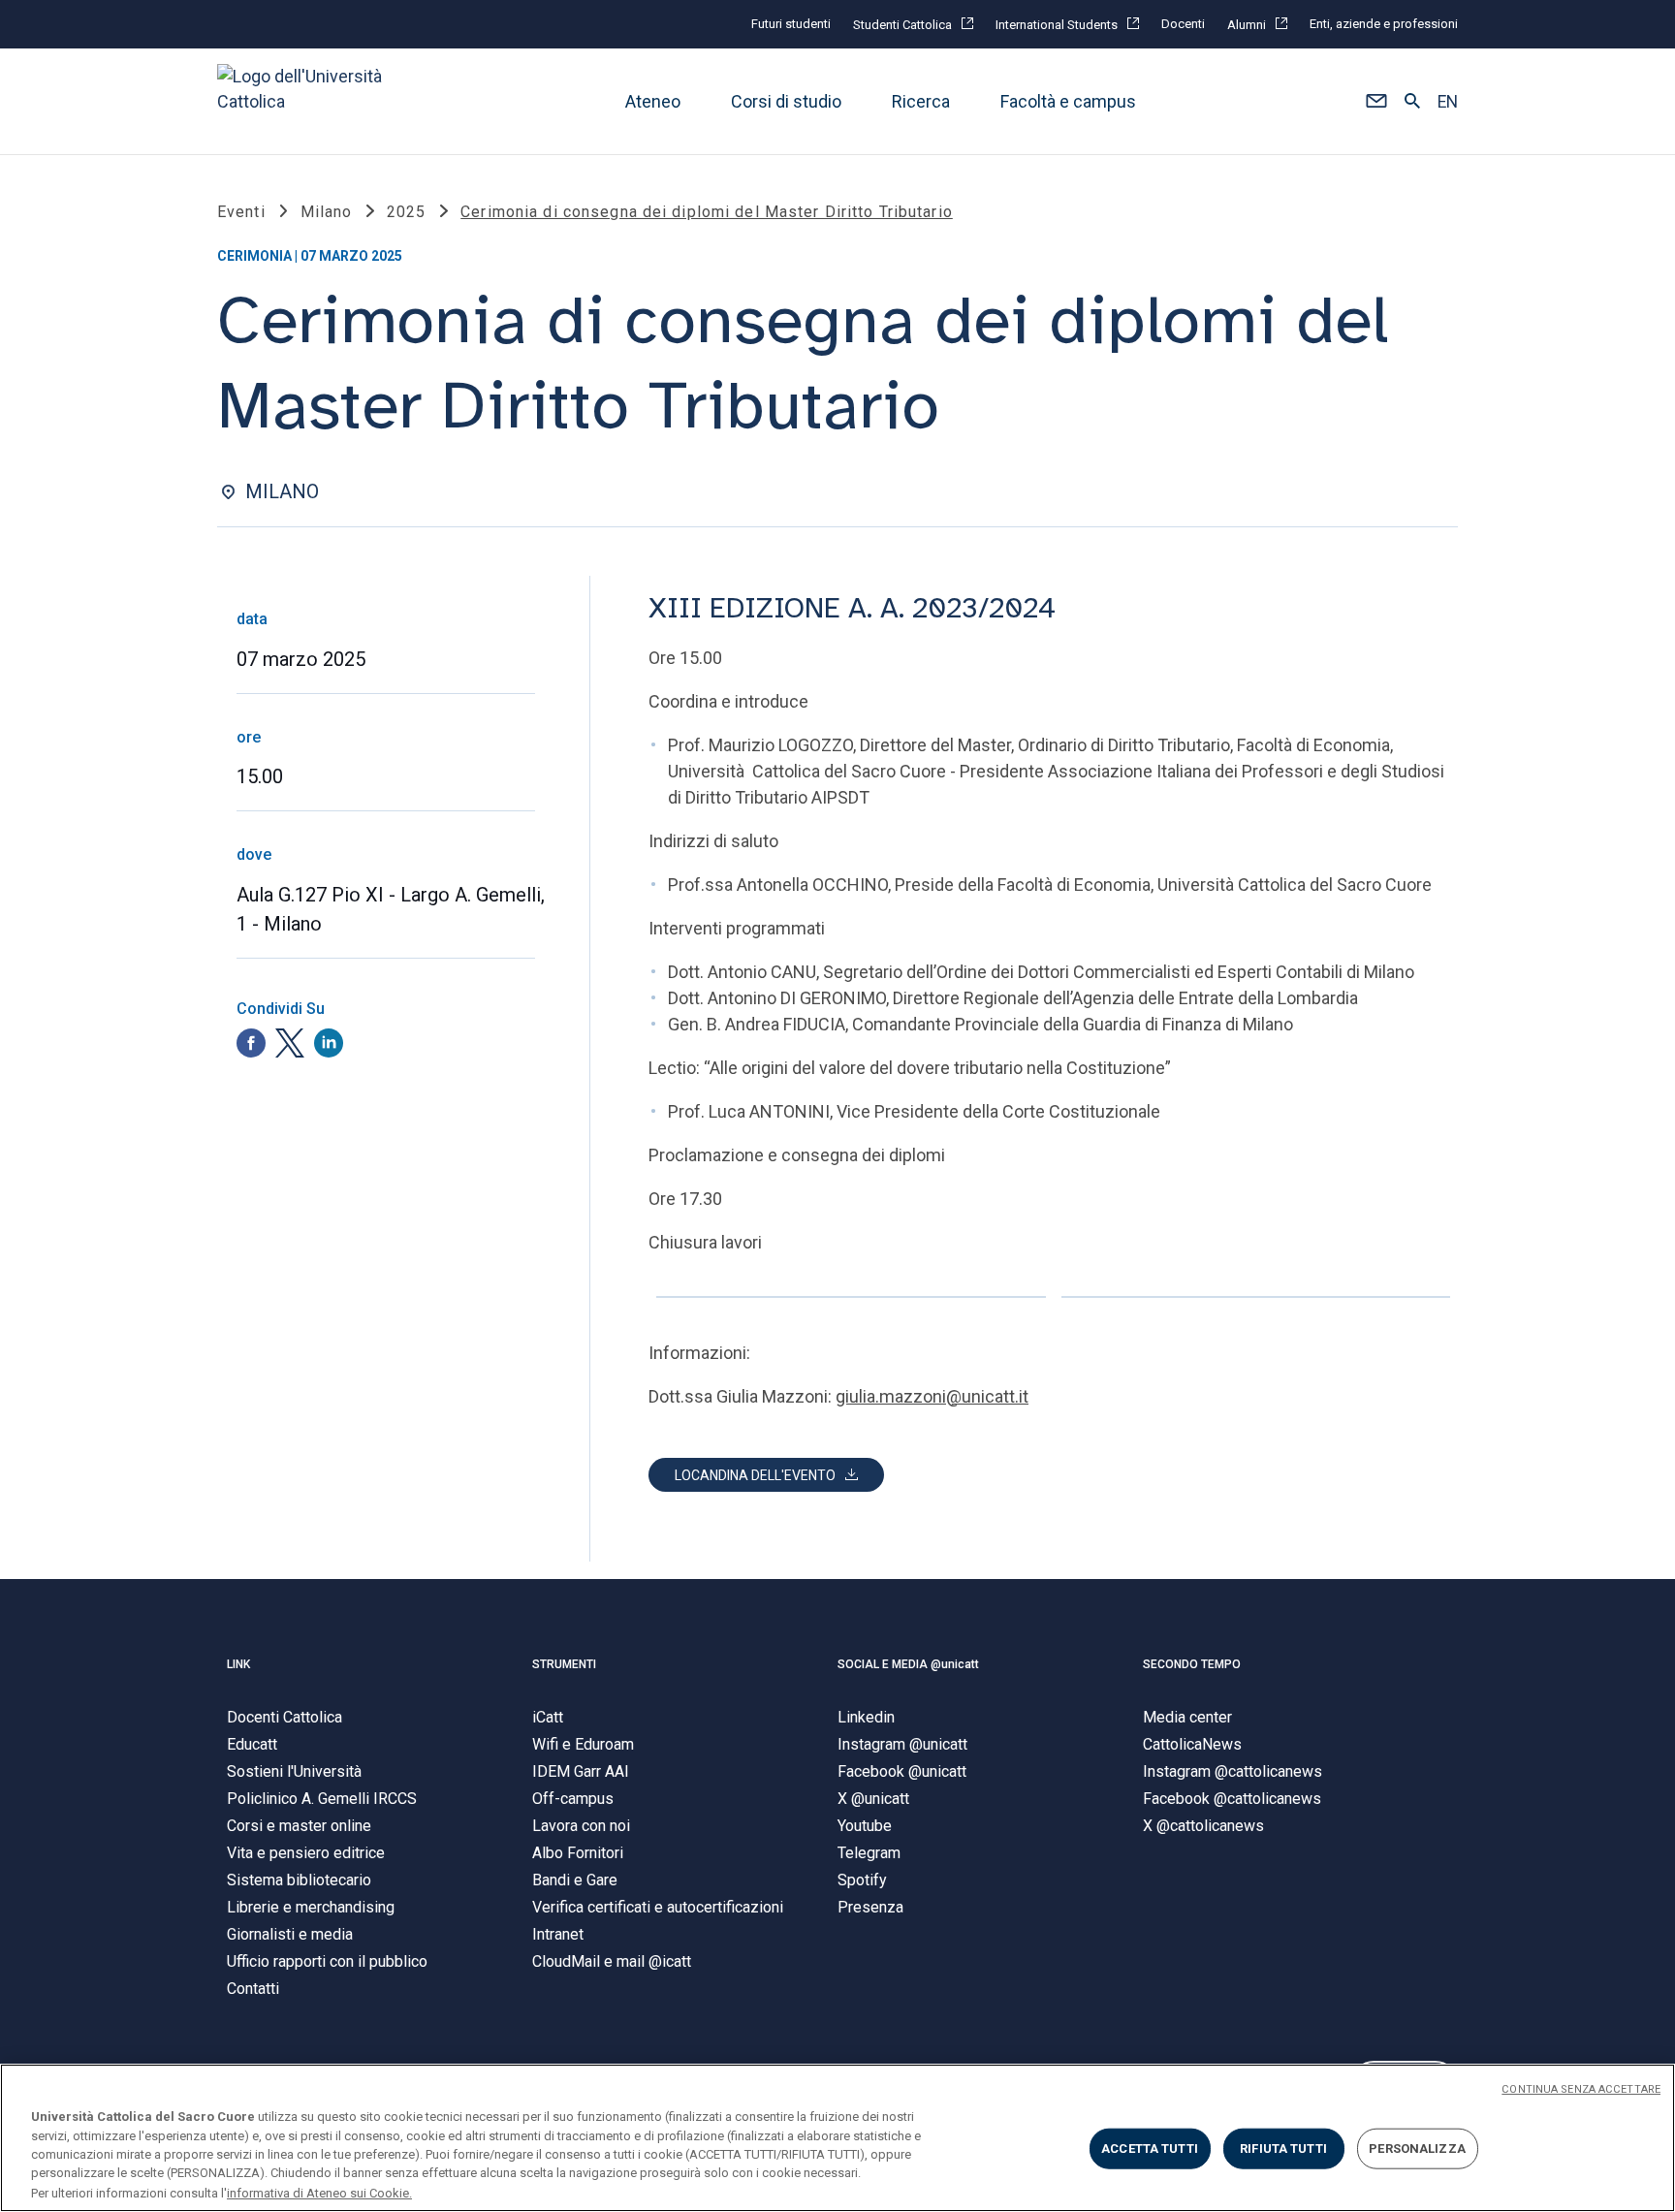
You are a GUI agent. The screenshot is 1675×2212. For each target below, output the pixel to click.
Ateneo (653, 101)
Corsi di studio (786, 101)
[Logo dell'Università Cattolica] (308, 101)
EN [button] (1448, 102)
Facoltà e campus (1068, 101)
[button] (1376, 102)
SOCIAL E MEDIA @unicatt (908, 1664)
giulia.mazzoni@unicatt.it (932, 1396)
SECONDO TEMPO (1192, 1664)
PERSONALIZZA (1417, 2149)
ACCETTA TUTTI (1150, 2149)
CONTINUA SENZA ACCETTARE (1581, 2089)
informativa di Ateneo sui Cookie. (319, 2192)
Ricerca (921, 101)
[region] (837, 2138)
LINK (238, 1664)
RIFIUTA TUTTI (1283, 2149)
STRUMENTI (564, 1664)
